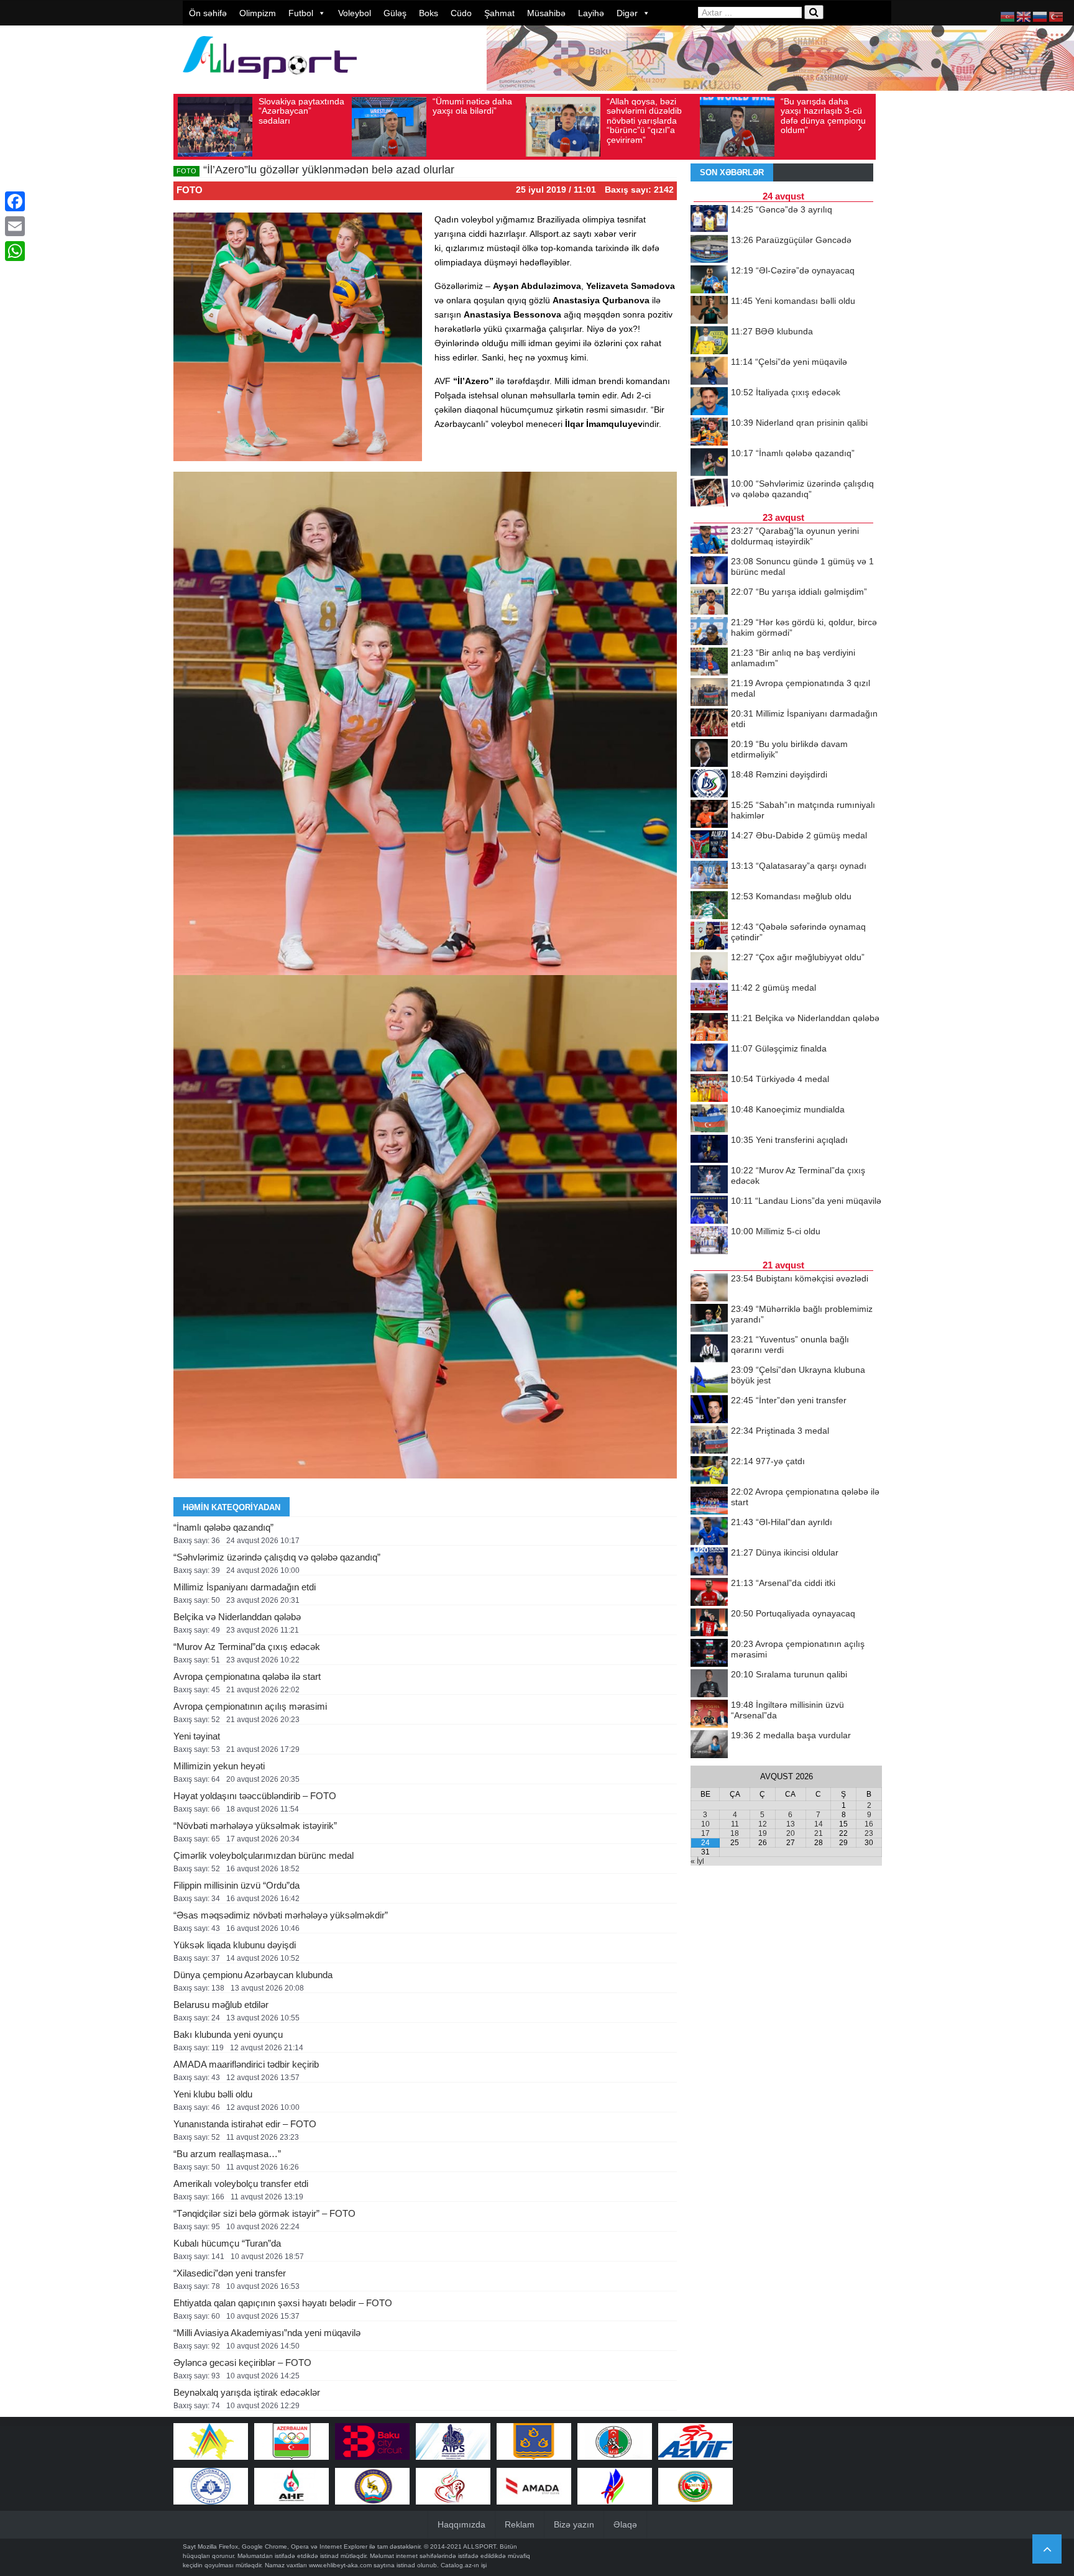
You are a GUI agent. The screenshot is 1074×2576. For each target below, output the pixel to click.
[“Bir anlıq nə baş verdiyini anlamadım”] (709, 662)
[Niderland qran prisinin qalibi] (709, 433)
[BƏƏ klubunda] (709, 341)
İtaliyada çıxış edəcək (786, 392)
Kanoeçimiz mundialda (788, 1109)
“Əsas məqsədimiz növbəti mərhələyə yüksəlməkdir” (281, 1915)
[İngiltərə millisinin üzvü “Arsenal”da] (709, 1715)
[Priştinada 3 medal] (709, 1441)
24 (705, 1843)
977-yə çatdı (768, 1461)
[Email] (15, 226)
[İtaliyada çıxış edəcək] (709, 402)
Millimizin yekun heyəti (219, 1766)
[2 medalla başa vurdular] (709, 1745)
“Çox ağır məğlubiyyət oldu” (798, 957)
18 (735, 1833)
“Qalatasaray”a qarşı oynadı (799, 866)
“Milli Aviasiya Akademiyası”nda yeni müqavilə (267, 2333)
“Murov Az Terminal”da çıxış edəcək (247, 1647)
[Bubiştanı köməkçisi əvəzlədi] (709, 1288)
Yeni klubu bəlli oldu (213, 2094)
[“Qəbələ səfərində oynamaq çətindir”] (709, 937)
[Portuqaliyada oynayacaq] (709, 1623)
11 (735, 1824)
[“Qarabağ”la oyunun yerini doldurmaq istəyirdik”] (709, 541)
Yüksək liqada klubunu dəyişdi (235, 1945)
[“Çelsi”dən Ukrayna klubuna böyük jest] (709, 1380)
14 (819, 1824)
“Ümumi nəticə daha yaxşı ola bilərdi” (298, 106)
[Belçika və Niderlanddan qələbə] (709, 1028)
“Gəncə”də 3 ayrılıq (782, 209)
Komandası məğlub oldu (791, 896)
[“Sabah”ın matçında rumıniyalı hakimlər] (709, 815)
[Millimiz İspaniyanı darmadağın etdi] (709, 723)
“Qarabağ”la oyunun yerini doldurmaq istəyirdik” (795, 536)
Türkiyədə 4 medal (780, 1079)
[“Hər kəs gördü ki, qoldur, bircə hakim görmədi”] (709, 632)
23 (869, 1833)
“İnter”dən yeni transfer (789, 1400)
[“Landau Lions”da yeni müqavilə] (709, 1211)
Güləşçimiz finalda (779, 1048)
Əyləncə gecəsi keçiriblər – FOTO (242, 2363)
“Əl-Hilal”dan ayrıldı (782, 1522)
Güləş (395, 13)
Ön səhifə (208, 13)
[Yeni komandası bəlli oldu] (709, 311)
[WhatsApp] (15, 251)
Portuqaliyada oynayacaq (793, 1613)
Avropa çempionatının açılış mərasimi (250, 1706)
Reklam (520, 2524)
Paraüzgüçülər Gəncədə (791, 240)
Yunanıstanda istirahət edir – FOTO (245, 2124)
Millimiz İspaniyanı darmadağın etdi (245, 1587)
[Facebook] (15, 201)
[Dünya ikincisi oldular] (709, 1562)
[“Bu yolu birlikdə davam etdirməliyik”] (709, 754)
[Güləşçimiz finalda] (709, 1058)
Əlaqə (625, 2524)
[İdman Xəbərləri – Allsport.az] (270, 85)
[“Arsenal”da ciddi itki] (709, 1593)
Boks (429, 13)
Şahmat (499, 13)
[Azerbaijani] (1008, 16)
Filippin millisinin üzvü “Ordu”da (236, 1885)
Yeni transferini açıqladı (789, 1140)
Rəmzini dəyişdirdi (779, 774)
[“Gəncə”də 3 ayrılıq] (709, 219)
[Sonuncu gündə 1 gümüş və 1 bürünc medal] (709, 571)
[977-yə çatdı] (709, 1471)
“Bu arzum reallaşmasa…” (227, 2154)
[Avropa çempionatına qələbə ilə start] (709, 1501)
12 (763, 1824)
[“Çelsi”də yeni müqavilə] (709, 372)
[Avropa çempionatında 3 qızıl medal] (709, 693)
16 (869, 1824)
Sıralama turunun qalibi (789, 1674)
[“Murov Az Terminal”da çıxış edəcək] (709, 1180)
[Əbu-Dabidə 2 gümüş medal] (709, 845)
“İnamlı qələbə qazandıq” (223, 1527)
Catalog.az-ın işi (464, 2565)
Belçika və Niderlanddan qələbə (237, 1617)
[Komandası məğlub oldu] (709, 906)
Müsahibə (546, 13)
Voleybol (355, 13)
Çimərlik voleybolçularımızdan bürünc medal (264, 1855)
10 (705, 1824)
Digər (627, 13)
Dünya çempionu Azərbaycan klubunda (253, 1975)
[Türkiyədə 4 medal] (709, 1089)
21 (819, 1833)
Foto (190, 190)
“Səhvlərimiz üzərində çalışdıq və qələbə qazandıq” (277, 1557)
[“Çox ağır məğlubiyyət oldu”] (709, 967)
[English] (1024, 16)
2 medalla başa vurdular (791, 1735)
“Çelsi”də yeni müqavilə (789, 362)
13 (791, 1824)
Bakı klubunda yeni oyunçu (228, 2034)
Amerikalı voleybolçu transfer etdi (241, 2184)
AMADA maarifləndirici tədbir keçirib (246, 2064)
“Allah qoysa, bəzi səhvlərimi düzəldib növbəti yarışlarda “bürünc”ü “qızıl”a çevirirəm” (470, 121)
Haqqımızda (461, 2524)
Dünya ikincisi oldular (785, 1552)
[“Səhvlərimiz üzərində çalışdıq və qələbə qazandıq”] (709, 493)
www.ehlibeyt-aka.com (340, 2565)
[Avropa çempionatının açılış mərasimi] (709, 1654)
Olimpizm (258, 13)
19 (763, 1833)
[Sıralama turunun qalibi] (709, 1684)
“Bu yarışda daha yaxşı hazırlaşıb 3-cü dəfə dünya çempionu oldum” (649, 116)
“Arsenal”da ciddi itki (783, 1583)
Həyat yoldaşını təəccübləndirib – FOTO (255, 1796)
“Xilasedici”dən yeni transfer (230, 2273)
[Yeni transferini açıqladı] (709, 1150)
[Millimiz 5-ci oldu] (709, 1241)
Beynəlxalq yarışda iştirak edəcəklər (247, 2392)
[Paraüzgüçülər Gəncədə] (709, 250)
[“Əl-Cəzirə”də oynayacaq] (709, 280)
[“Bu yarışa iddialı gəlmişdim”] (709, 602)
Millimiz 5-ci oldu (776, 1231)
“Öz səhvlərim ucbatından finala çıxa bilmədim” (815, 111)
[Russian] (1040, 16)
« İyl (697, 1861)
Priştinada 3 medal (780, 1431)
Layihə (591, 13)
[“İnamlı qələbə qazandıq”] (709, 463)
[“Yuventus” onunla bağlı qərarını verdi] (709, 1349)
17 (705, 1833)
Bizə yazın (574, 2524)
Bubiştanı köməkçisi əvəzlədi (800, 1278)
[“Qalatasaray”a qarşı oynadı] (709, 876)
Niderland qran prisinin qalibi (799, 423)
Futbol (301, 13)
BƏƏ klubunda (772, 331)
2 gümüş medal (773, 988)
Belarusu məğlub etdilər (221, 2005)
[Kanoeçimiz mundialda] (709, 1119)
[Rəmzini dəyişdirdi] (709, 784)
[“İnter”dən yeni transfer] (709, 1410)
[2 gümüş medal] (709, 997)
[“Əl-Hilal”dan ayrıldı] (709, 1532)
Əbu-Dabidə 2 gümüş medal (799, 835)
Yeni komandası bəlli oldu (793, 301)
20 (791, 1833)
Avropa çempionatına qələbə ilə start (247, 1676)
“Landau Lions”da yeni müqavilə (806, 1201)
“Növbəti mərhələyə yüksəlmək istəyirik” (255, 1826)
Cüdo (461, 13)
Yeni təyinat (197, 1736)
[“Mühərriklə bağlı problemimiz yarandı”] (709, 1319)
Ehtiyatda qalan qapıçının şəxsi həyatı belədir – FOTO (283, 2303)
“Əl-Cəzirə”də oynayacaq (793, 270)
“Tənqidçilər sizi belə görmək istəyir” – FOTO (264, 2213)
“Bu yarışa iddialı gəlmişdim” (799, 592)
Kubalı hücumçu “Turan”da (227, 2243)
